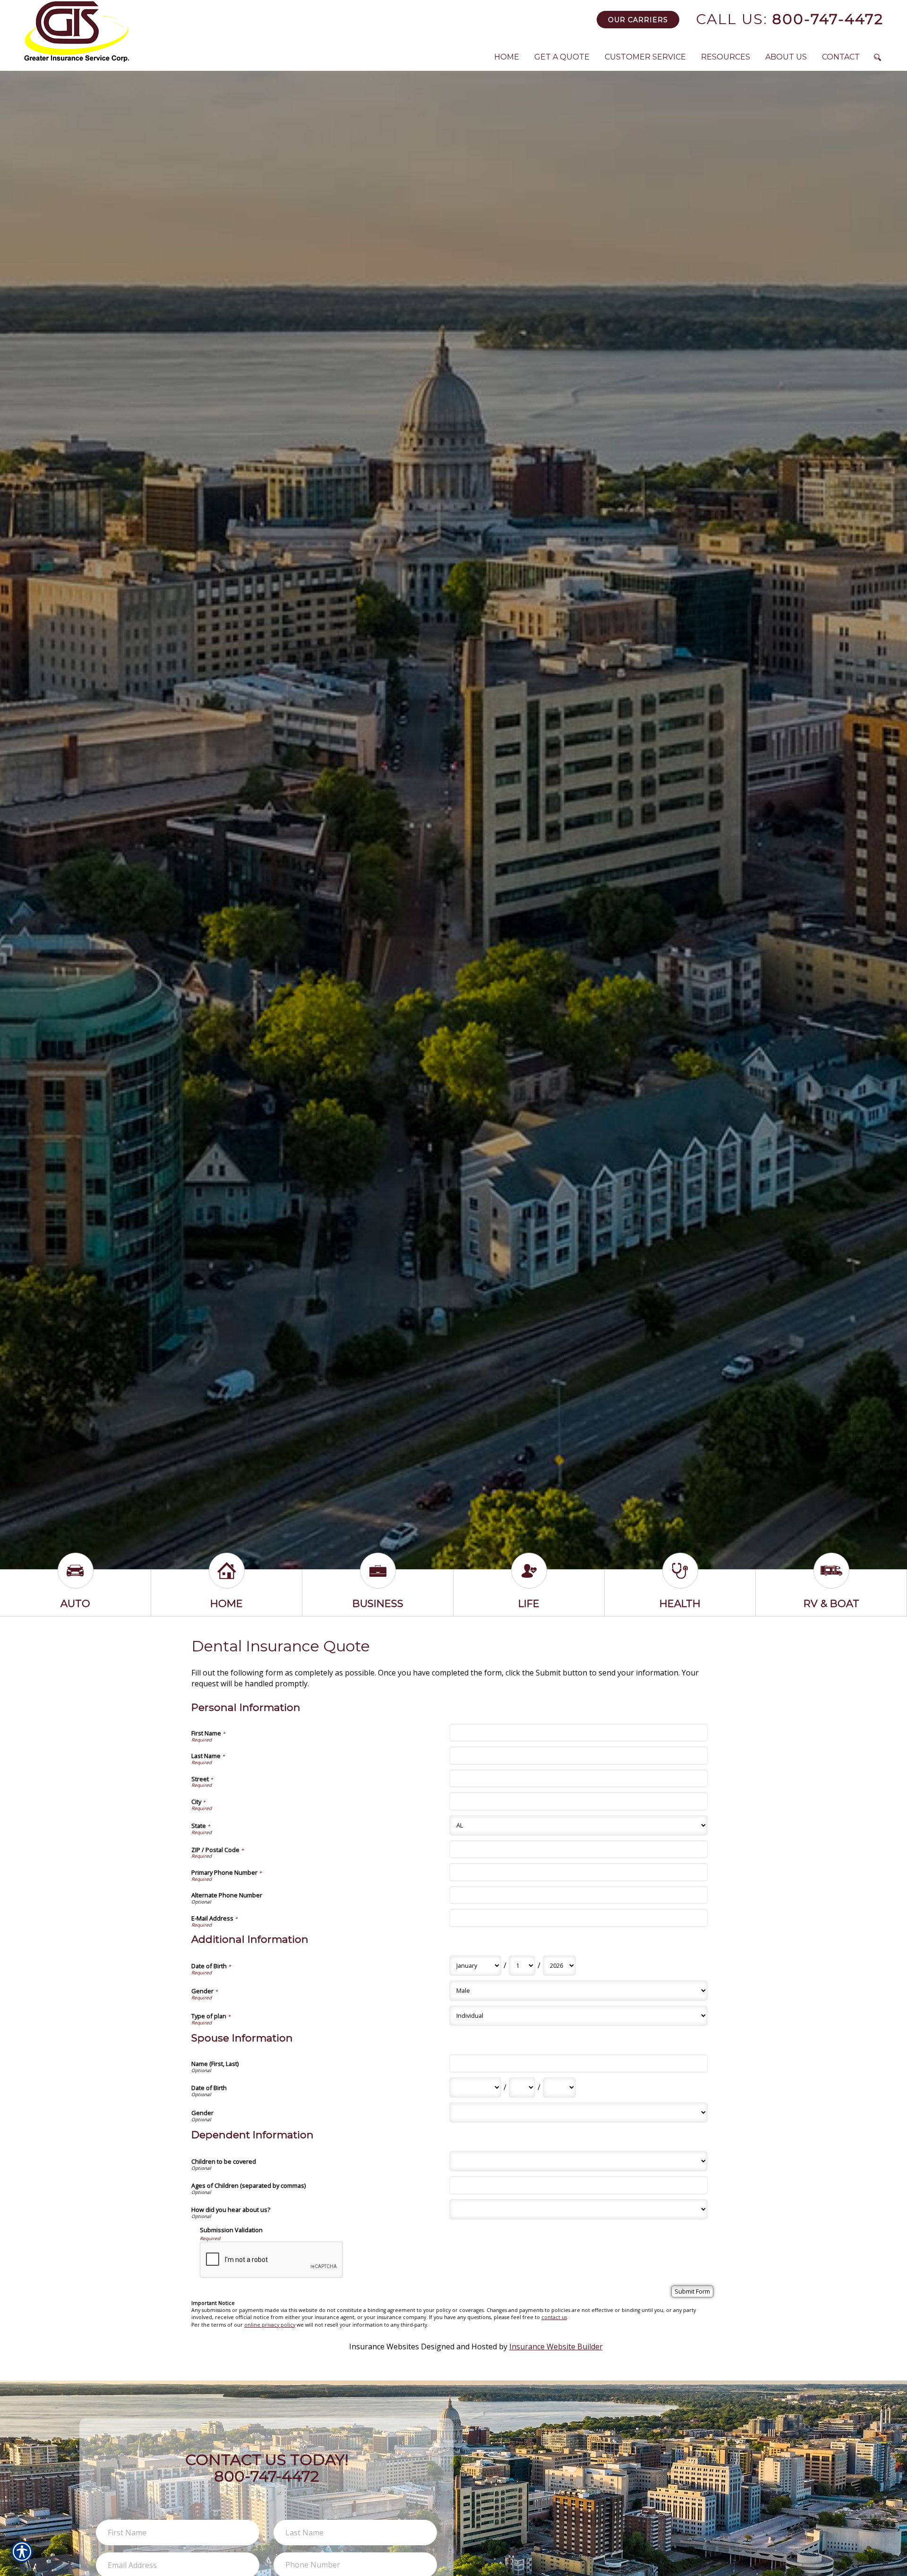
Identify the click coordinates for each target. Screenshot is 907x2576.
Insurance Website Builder (556, 2346)
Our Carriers (638, 20)
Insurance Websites (384, 2346)
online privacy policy (270, 2325)
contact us (554, 2317)
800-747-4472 (790, 19)
